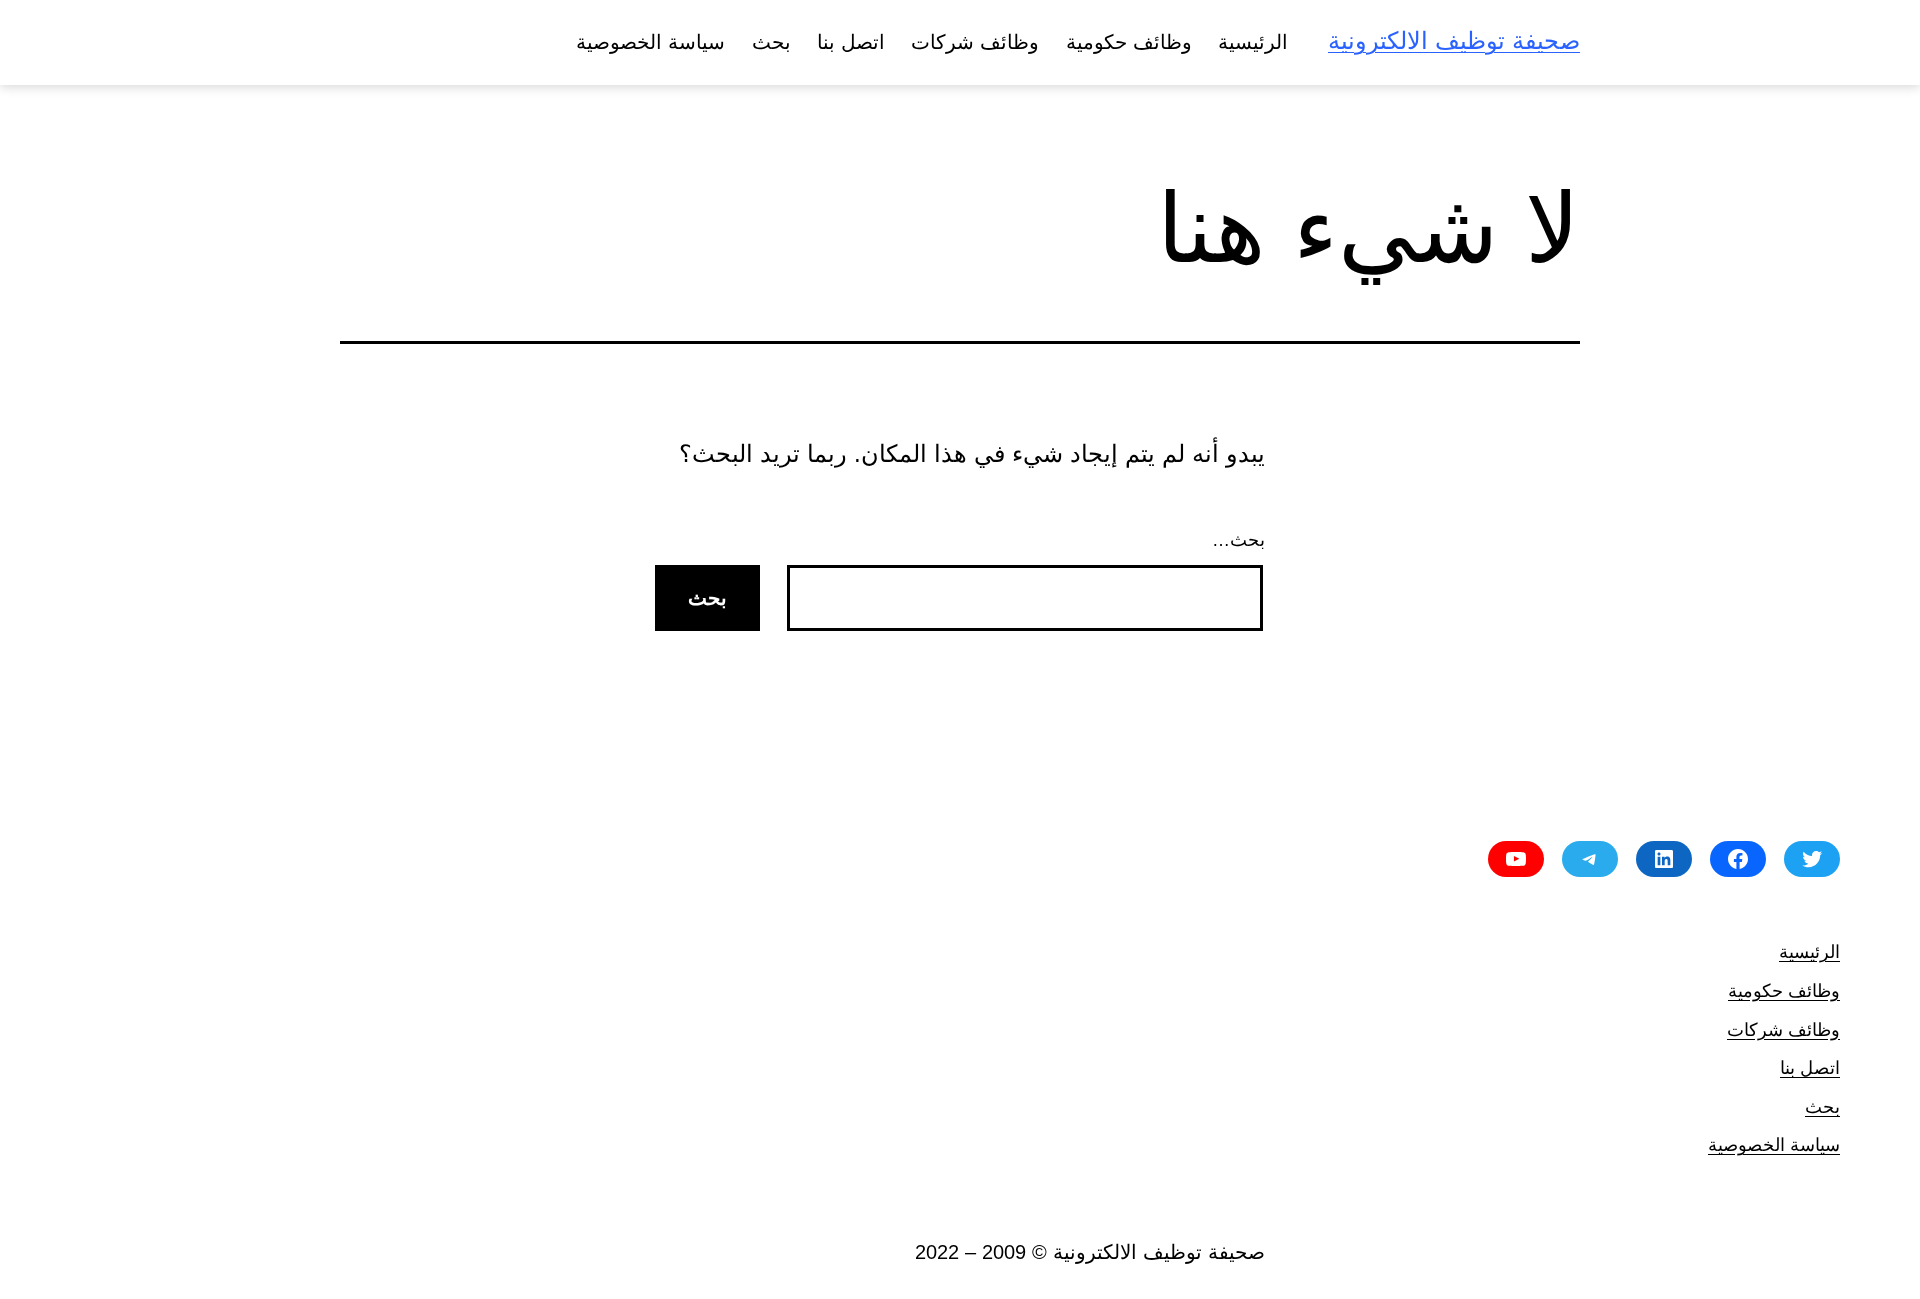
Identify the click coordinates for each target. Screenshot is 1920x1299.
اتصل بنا (851, 42)
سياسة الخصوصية (650, 42)
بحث (771, 42)
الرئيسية (1253, 42)
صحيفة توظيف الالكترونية (1454, 40)
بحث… (1238, 540)
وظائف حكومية (1129, 42)
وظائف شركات (975, 42)
